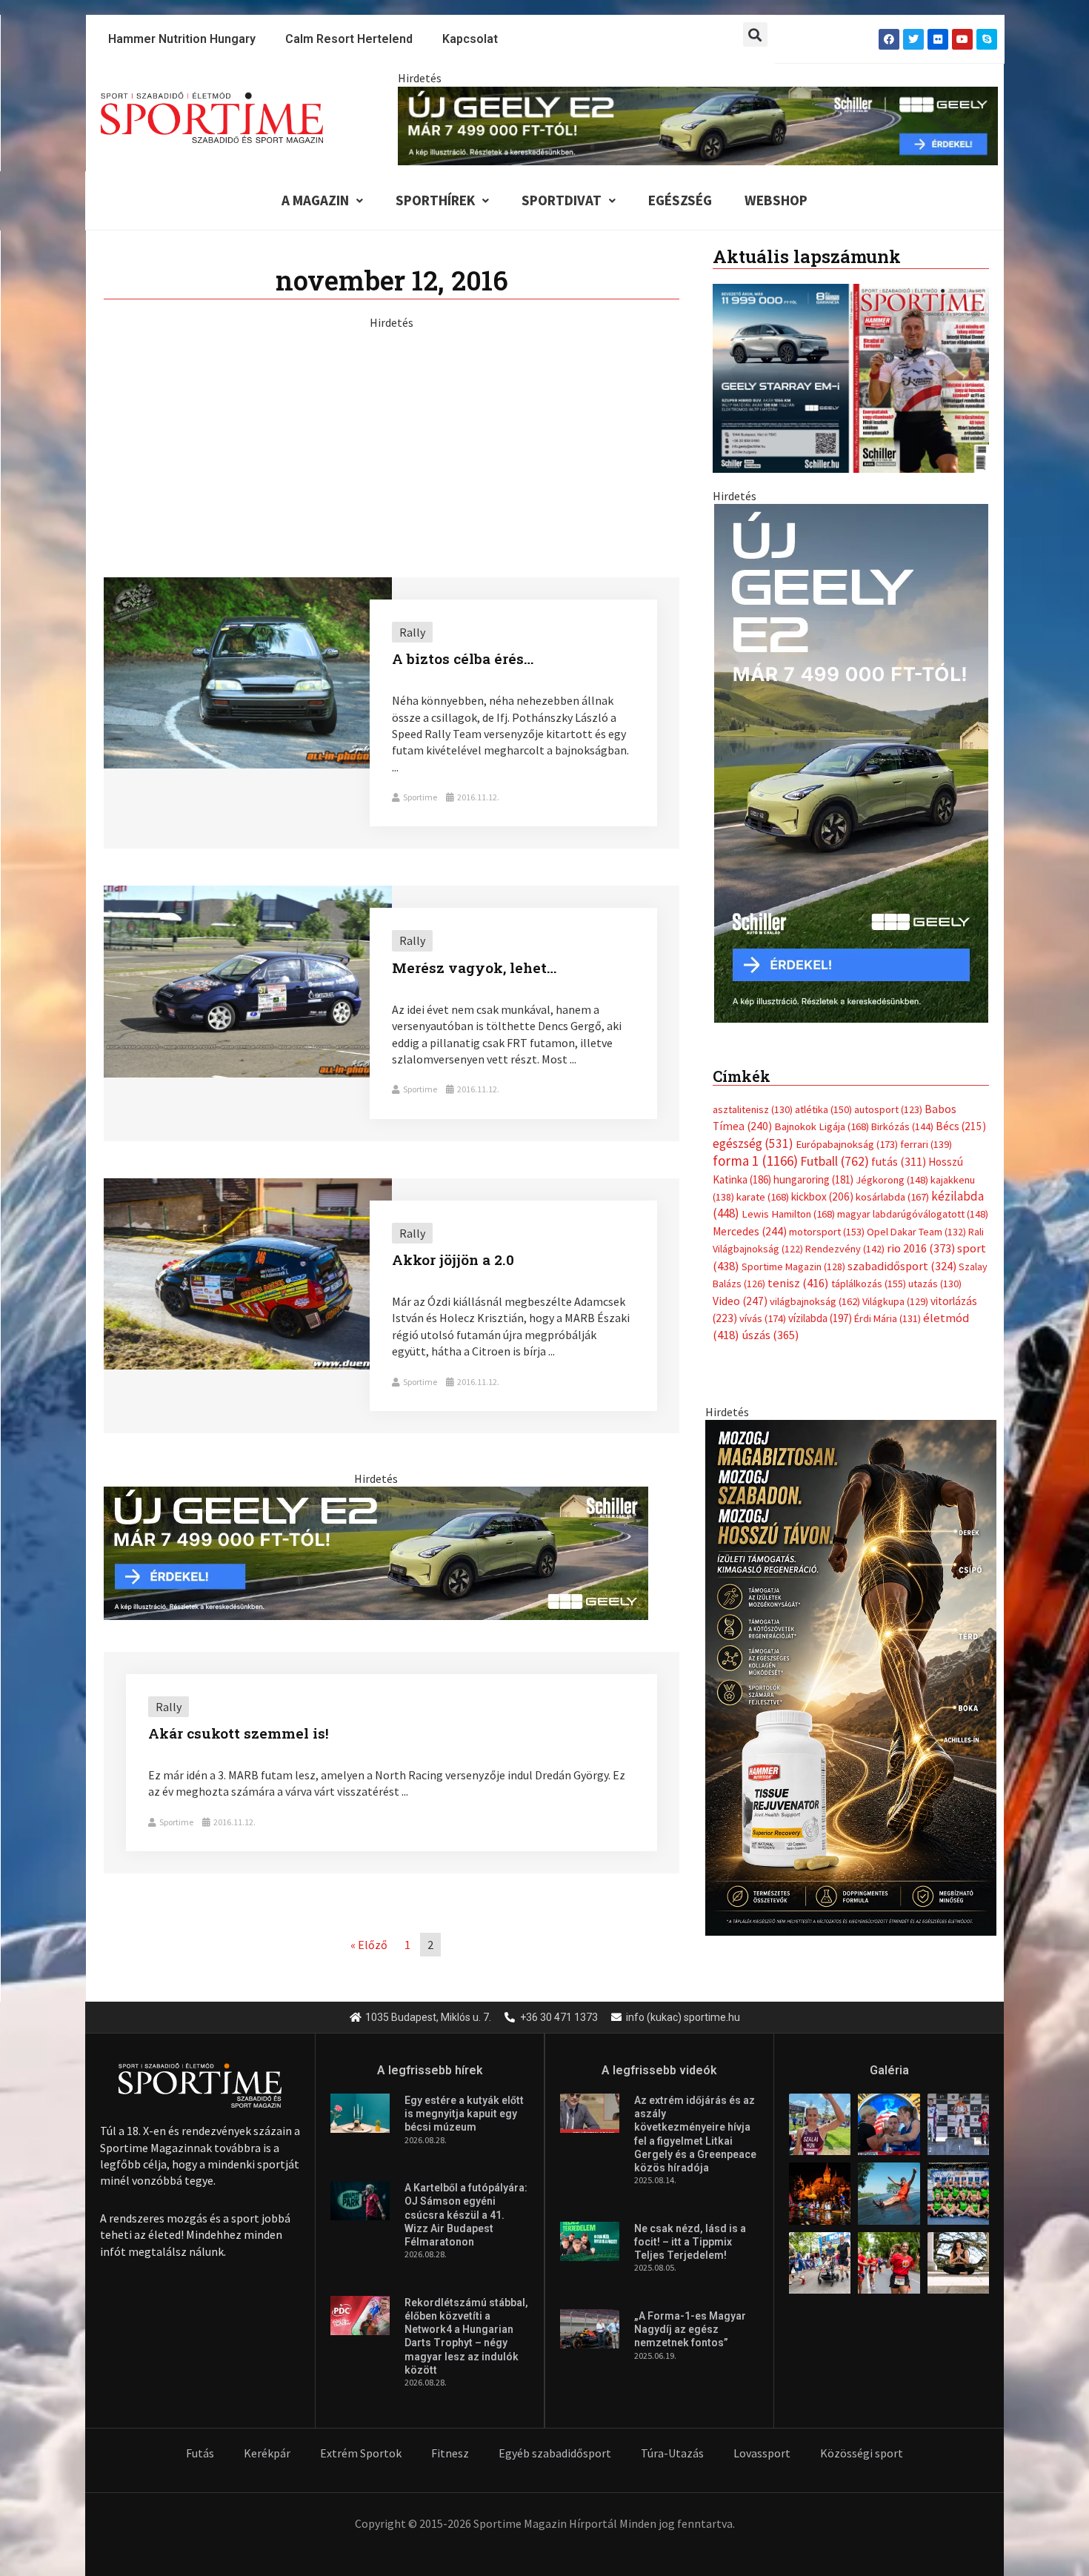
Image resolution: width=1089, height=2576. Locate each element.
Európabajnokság (847, 1144)
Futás (200, 2453)
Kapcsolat (470, 39)
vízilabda (820, 1318)
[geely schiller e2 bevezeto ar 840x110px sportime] (698, 125)
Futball (835, 1161)
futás (899, 1161)
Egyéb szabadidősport (555, 2453)
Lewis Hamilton (788, 1214)
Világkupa (895, 1301)
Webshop (776, 200)
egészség (753, 1143)
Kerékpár (267, 2453)
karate (763, 1197)
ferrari (926, 1144)
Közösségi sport (862, 2453)
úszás (770, 1335)
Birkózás (902, 1126)
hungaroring (813, 1179)
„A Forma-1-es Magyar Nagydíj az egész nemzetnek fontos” (690, 2329)
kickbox (822, 1196)
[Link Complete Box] (392, 713)
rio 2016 (921, 1248)
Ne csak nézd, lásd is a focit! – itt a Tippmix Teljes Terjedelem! (690, 2242)
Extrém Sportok (361, 2453)
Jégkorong (892, 1180)
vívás (763, 1318)
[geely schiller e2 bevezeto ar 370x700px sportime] (851, 762)
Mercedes (750, 1231)
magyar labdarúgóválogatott (913, 1214)
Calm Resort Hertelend (349, 39)
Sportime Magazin (793, 1267)
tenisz (798, 1283)
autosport (888, 1109)
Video (740, 1301)
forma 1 (755, 1161)
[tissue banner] (851, 1676)
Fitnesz (450, 2453)
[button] (755, 34)
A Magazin (315, 200)
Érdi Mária (887, 1318)
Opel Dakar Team (916, 1232)
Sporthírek (435, 200)
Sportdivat (562, 200)
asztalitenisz (753, 1109)
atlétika (823, 1109)
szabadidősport (902, 1266)
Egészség (680, 200)
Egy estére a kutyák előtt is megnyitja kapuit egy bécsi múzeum (464, 2114)
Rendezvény (845, 1249)
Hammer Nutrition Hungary (182, 39)
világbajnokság (815, 1301)
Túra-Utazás (672, 2453)
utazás (935, 1284)
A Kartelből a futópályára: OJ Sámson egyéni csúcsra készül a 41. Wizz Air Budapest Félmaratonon (466, 2215)
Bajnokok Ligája (822, 1126)
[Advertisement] (392, 434)
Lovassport (762, 2453)
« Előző (369, 1945)
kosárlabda (892, 1197)
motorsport (827, 1232)
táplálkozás (869, 1284)
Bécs (961, 1126)
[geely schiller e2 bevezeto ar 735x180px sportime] (376, 1552)
